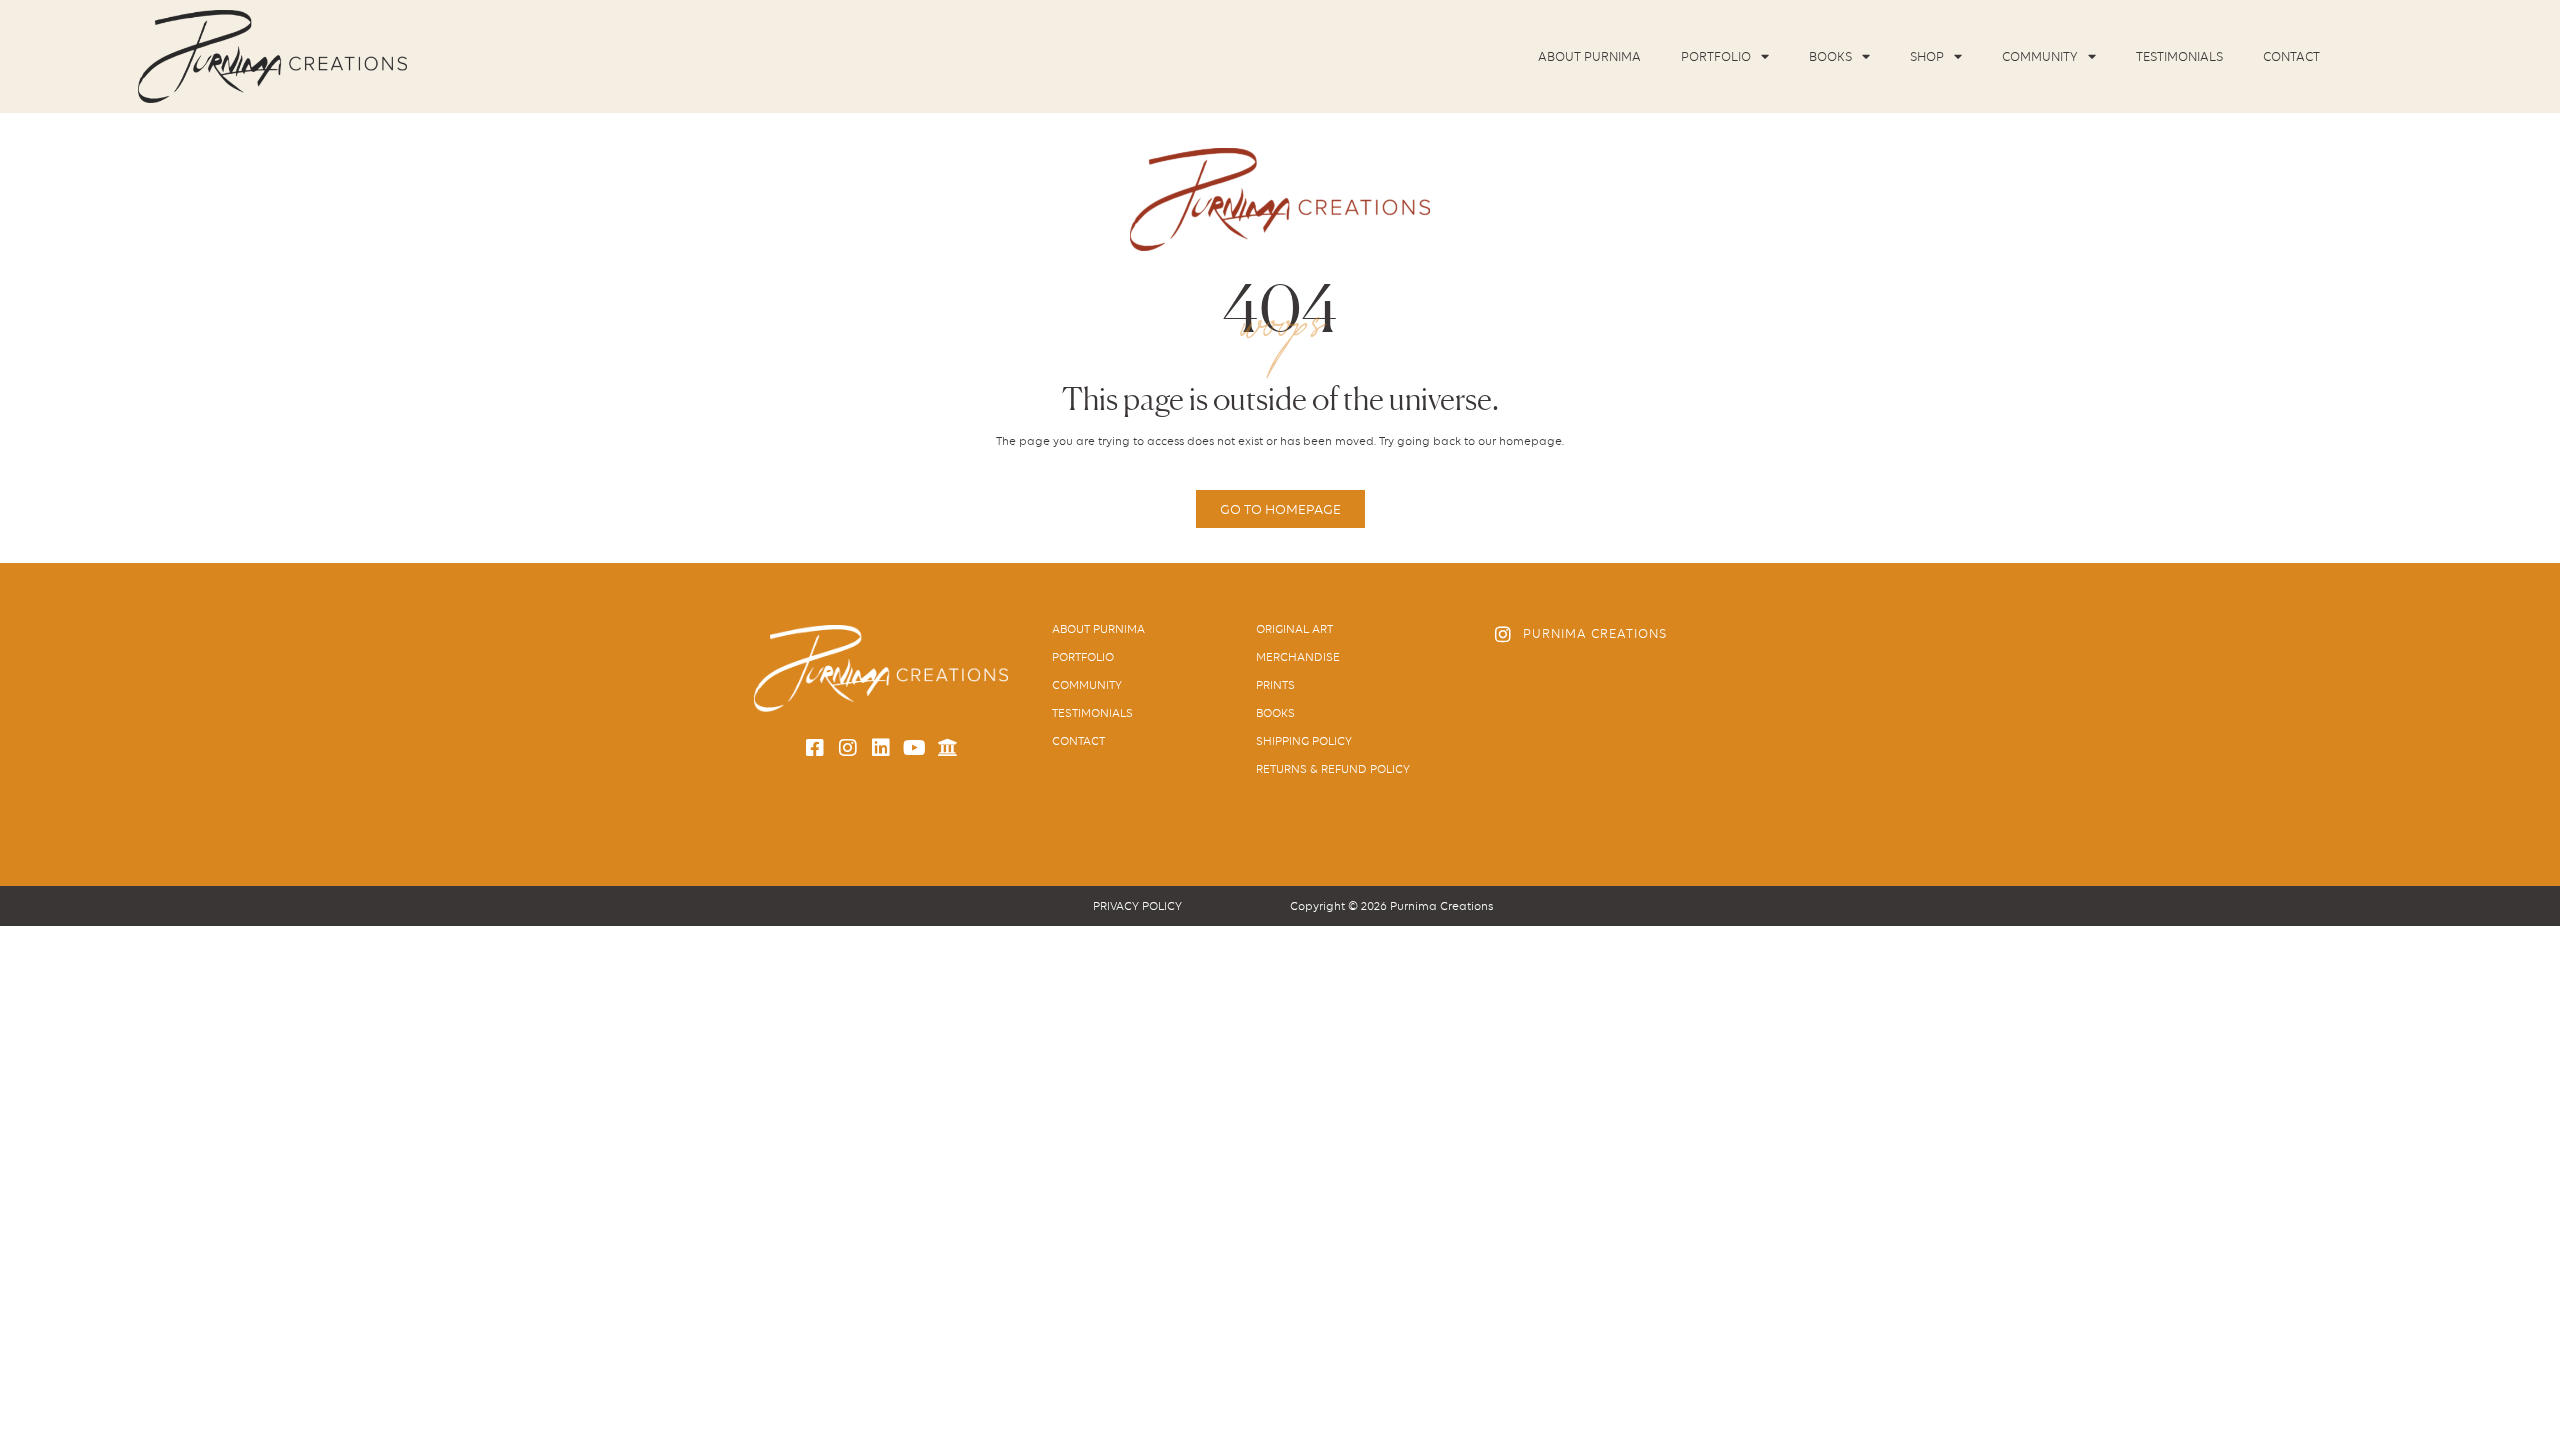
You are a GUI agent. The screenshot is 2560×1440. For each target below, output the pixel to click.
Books (1830, 56)
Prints (1275, 685)
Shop (1927, 56)
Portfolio (1716, 56)
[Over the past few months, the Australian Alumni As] (1785, 701)
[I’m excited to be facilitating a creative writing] (1666, 701)
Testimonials (2179, 56)
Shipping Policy (1304, 741)
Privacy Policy (1137, 906)
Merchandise (1298, 657)
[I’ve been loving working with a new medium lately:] (1548, 701)
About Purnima (1589, 56)
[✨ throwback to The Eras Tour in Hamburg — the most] (1785, 772)
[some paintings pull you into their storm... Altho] (1666, 772)
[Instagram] (848, 748)
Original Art (1294, 629)
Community (2040, 56)
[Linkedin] (881, 748)
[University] (947, 748)
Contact (2291, 56)
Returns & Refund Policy (1333, 769)
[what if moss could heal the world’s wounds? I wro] (1548, 772)
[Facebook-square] (815, 748)
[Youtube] (914, 748)
